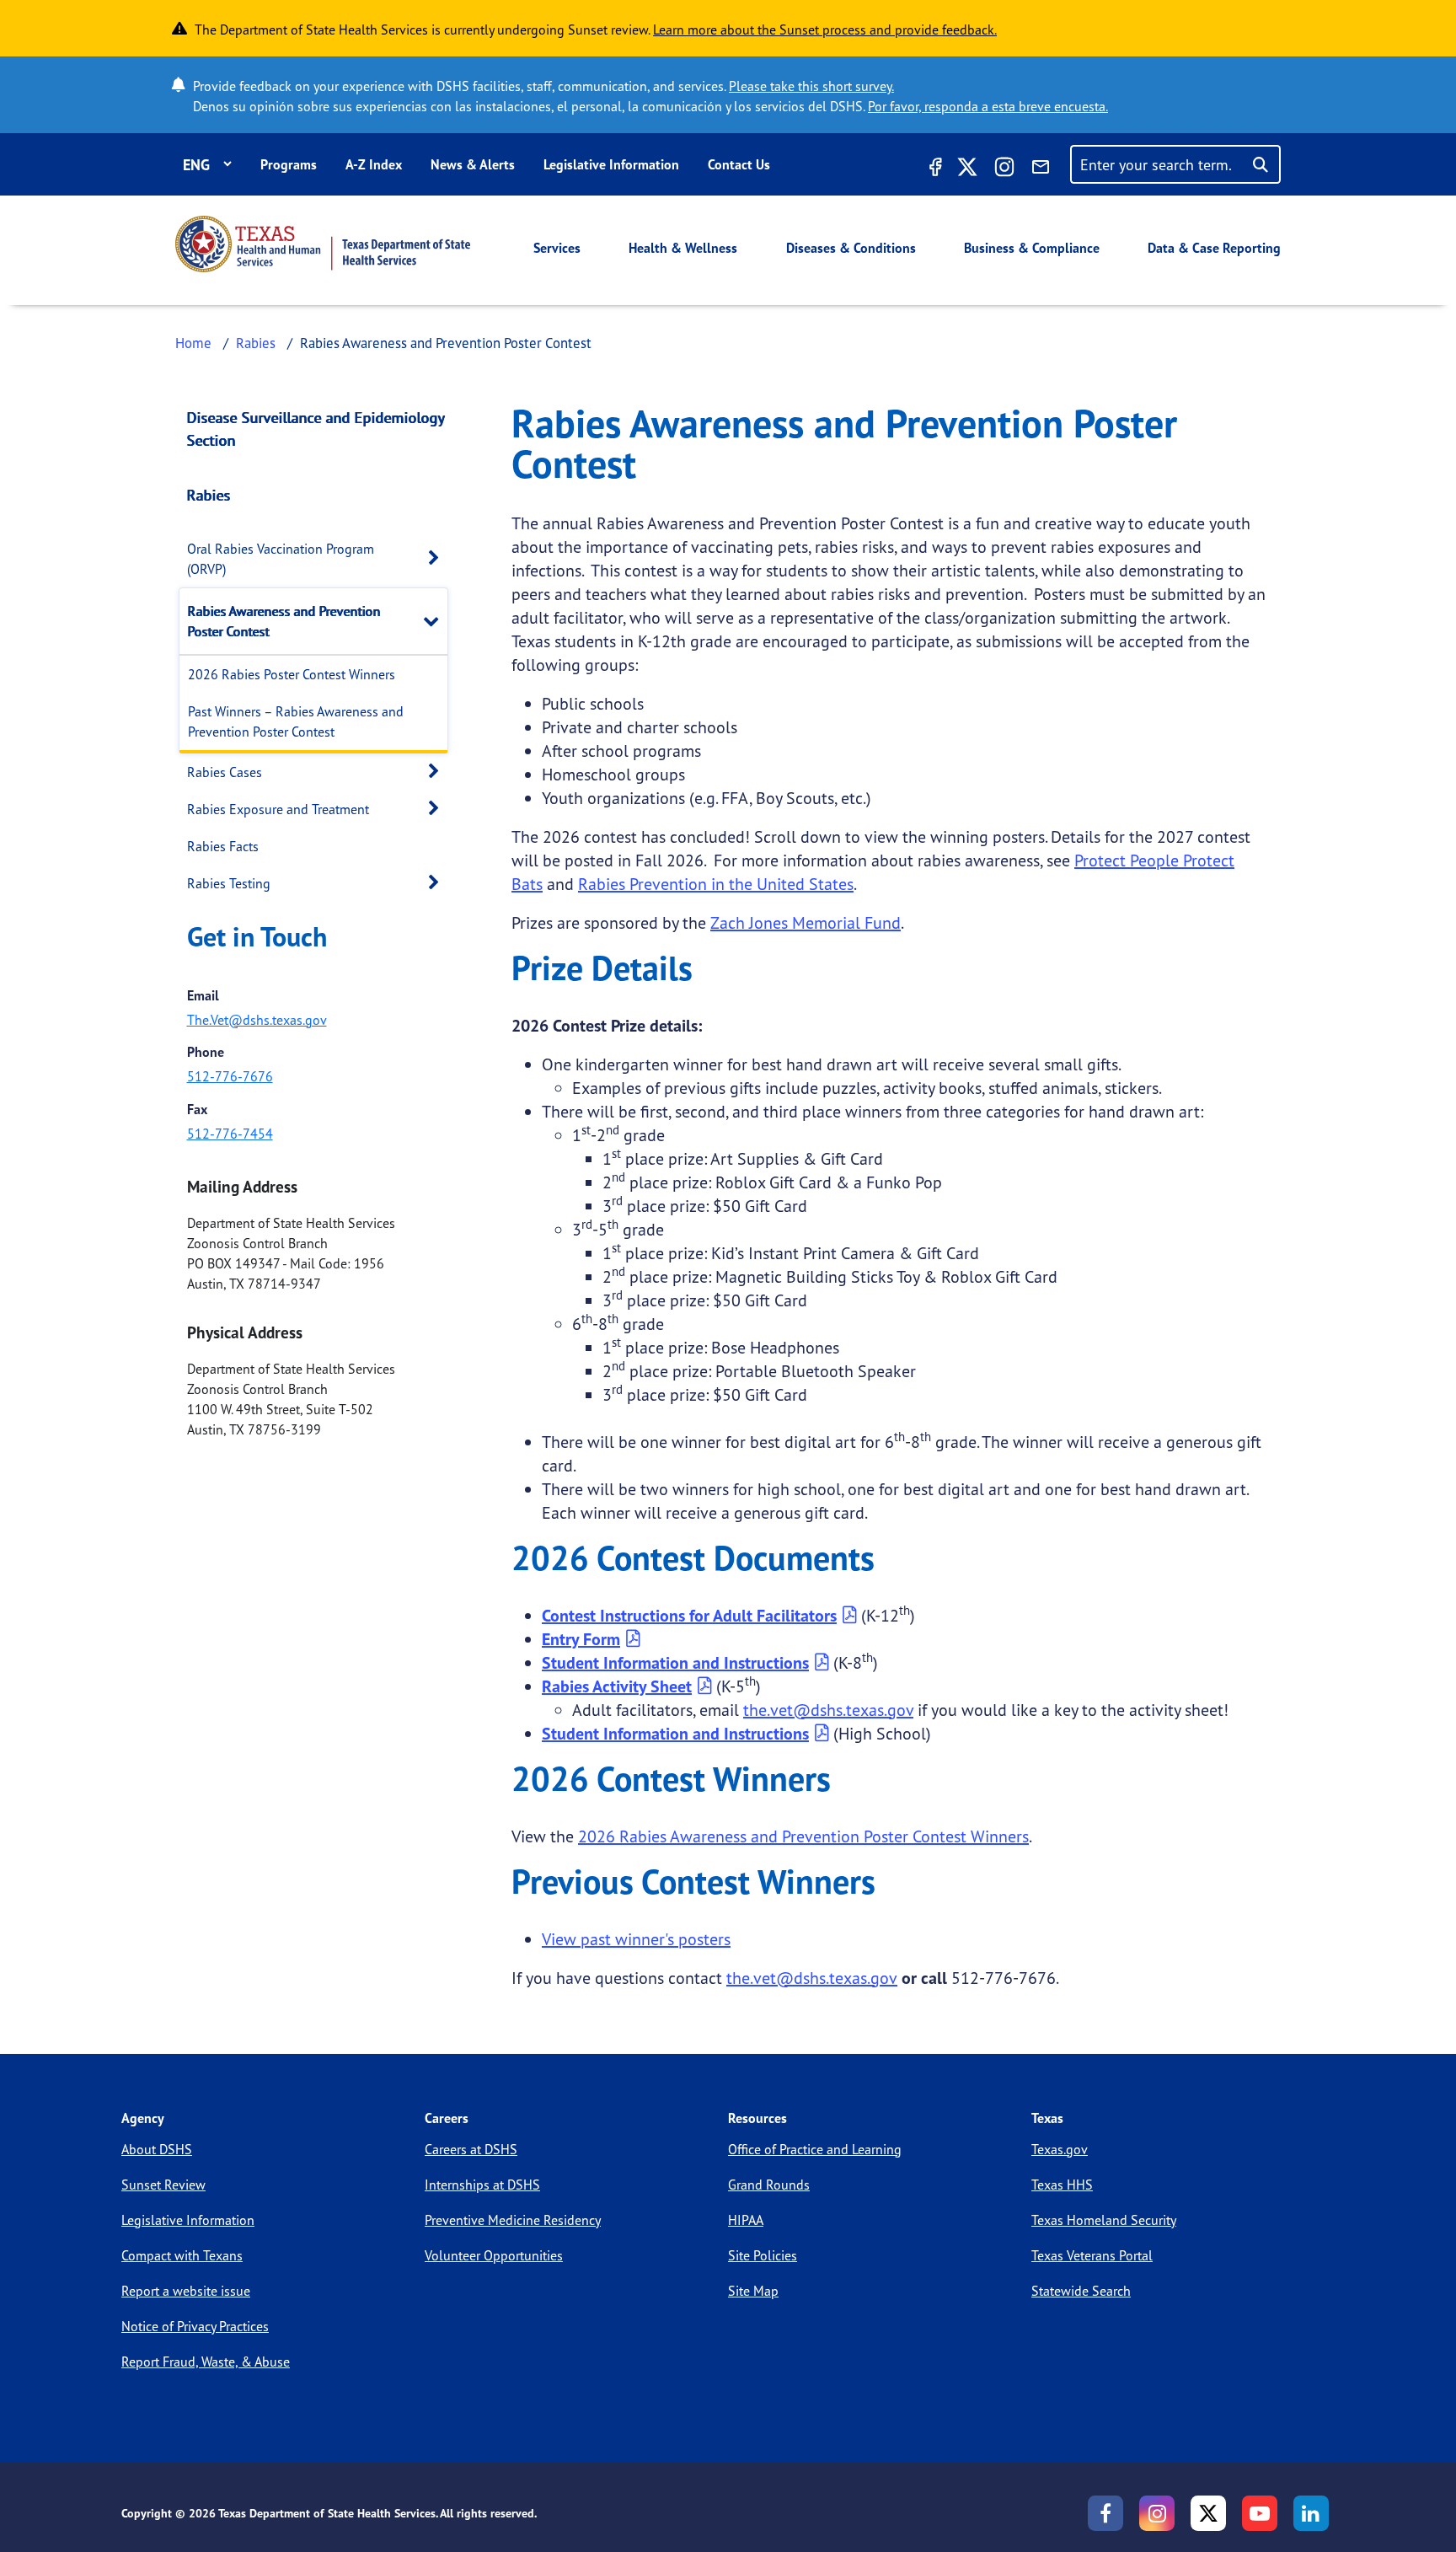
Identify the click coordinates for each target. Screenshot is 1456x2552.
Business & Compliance (1032, 248)
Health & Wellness (683, 248)
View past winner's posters (636, 1939)
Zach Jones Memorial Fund (806, 922)
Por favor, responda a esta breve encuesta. (988, 106)
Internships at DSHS (482, 2185)
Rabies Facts (223, 846)
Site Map (753, 2291)
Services (557, 248)
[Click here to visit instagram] (1004, 169)
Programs (289, 164)
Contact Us (739, 164)
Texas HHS (1062, 2185)
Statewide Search (1081, 2291)
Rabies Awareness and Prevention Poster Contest (284, 621)
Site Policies (763, 2255)
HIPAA (746, 2220)
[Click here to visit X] (967, 169)
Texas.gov (1060, 2149)
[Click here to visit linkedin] (1311, 2513)
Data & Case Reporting (1214, 248)
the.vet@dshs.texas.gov (828, 1710)
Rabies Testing (229, 883)
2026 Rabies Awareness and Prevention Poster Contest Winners (803, 1836)
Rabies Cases (225, 772)
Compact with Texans (182, 2255)
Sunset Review (163, 2185)
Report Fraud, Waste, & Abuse (206, 2362)
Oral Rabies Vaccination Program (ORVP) (281, 559)
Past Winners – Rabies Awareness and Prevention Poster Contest (296, 721)
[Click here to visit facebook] (934, 169)
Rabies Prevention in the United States (716, 884)
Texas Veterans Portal (1092, 2255)
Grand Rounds (769, 2185)
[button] (438, 558)
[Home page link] (323, 244)
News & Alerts (473, 164)
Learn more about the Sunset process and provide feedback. (825, 29)
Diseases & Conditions (851, 248)
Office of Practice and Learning (815, 2149)
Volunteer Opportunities (494, 2255)
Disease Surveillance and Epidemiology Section (316, 429)
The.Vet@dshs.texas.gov (257, 1020)
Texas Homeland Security (1104, 2220)
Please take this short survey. (811, 86)
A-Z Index (374, 164)
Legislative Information (611, 164)
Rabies (256, 343)
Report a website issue (186, 2291)
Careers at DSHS (471, 2149)
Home (193, 343)
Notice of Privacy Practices (195, 2326)
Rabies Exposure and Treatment (278, 809)
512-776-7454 (230, 1134)
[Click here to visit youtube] (1260, 2513)
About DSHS (157, 2149)
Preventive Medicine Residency (513, 2220)
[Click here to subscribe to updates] (1041, 169)
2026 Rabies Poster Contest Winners (292, 674)
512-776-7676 (230, 1076)
